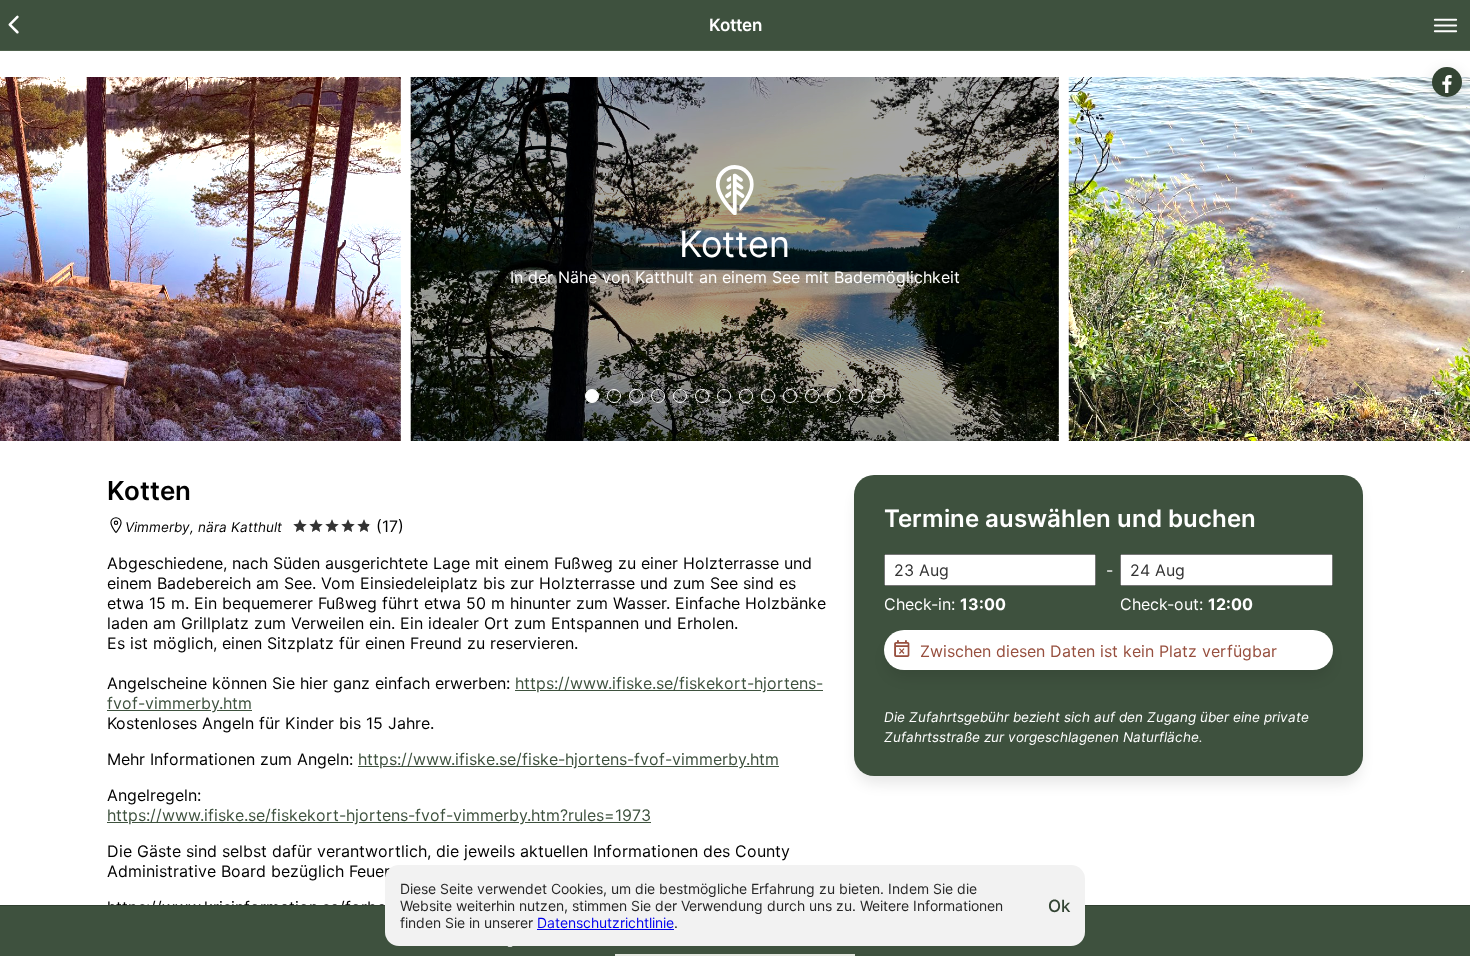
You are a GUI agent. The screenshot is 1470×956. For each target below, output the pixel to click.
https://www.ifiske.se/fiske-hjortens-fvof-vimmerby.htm (568, 759)
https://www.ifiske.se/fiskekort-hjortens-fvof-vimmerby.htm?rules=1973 (379, 815)
